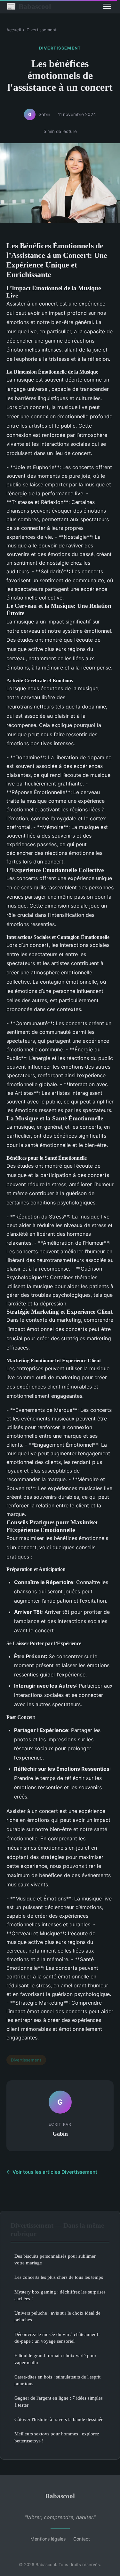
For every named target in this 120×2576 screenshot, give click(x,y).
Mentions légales (48, 2539)
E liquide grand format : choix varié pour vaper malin (55, 2359)
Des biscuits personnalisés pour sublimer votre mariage (55, 2259)
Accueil (14, 30)
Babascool (29, 6)
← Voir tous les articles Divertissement (52, 2172)
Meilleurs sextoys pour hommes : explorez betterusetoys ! (57, 2437)
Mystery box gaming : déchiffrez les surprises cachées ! (60, 2295)
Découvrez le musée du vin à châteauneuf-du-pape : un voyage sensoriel (57, 2338)
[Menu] (107, 6)
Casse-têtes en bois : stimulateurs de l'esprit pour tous (57, 2380)
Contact (82, 2539)
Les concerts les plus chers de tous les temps (59, 2277)
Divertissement (42, 30)
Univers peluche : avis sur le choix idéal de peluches (57, 2316)
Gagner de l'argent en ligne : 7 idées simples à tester (59, 2401)
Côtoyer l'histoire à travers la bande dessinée (59, 2419)
